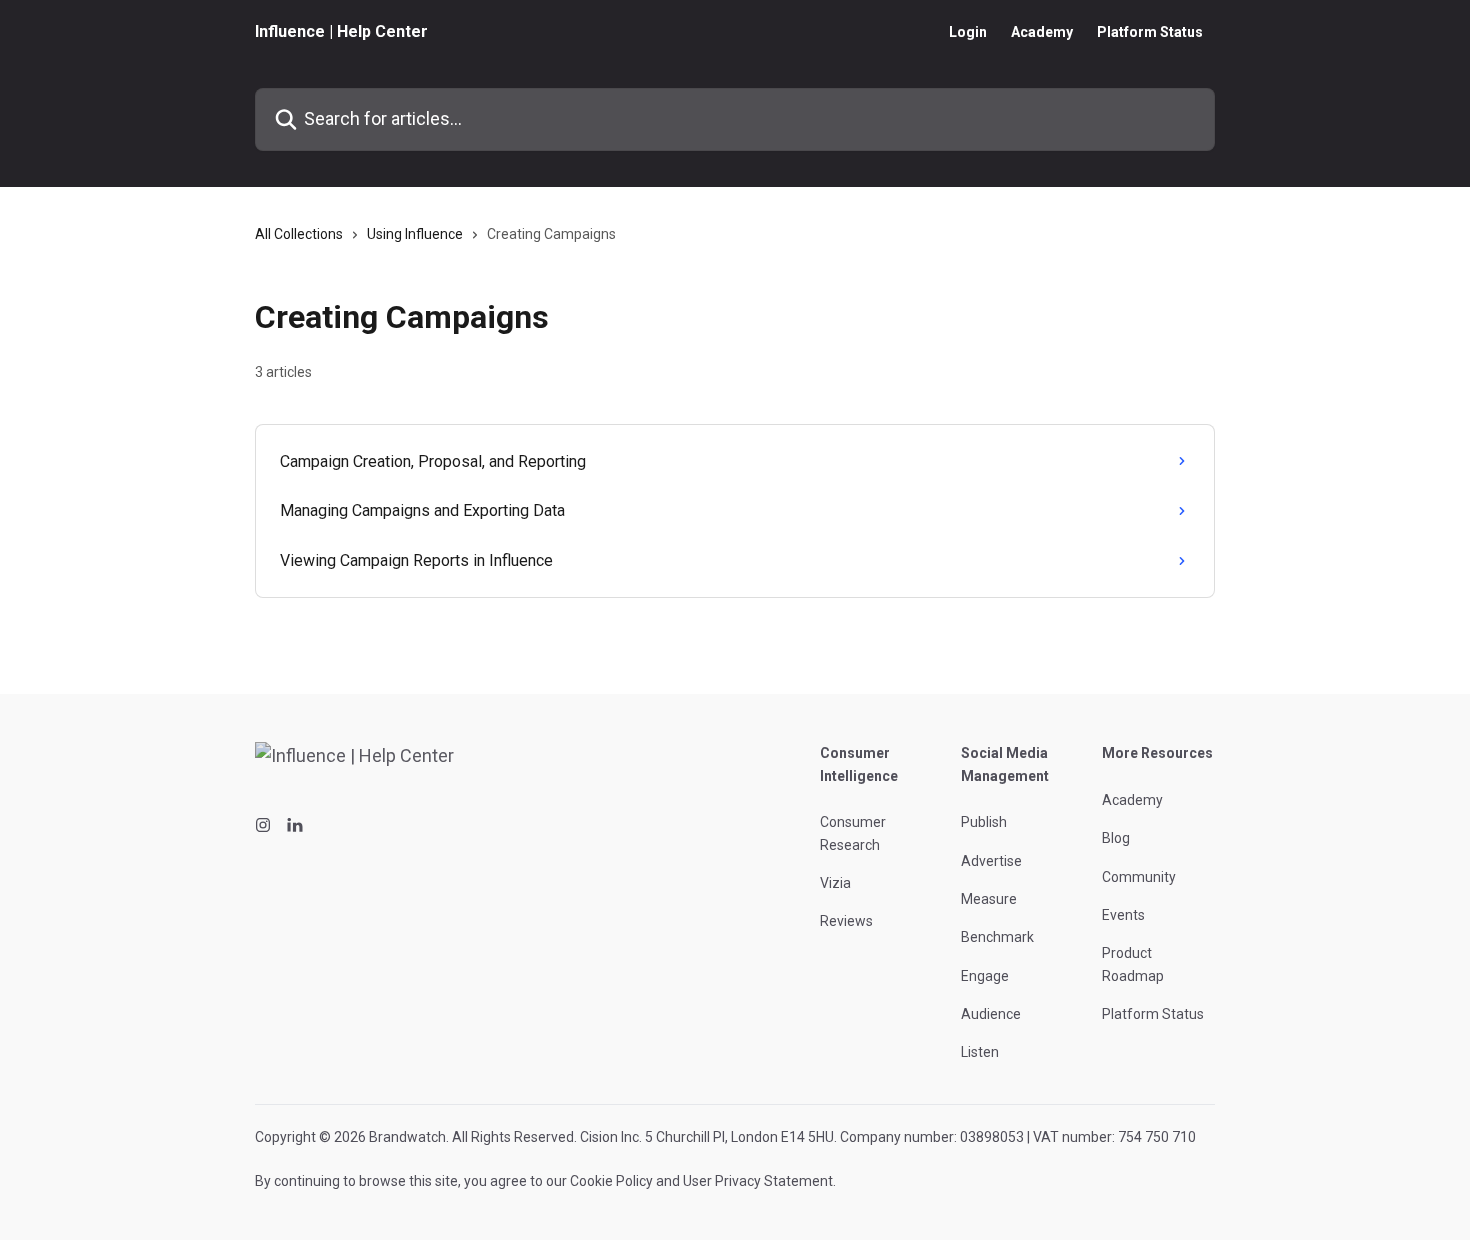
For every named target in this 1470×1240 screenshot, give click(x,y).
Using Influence (415, 234)
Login (968, 32)
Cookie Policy (611, 1181)
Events (1123, 915)
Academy (1042, 32)
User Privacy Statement (758, 1181)
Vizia (835, 883)
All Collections (299, 234)
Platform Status (1150, 32)
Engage (985, 976)
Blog (1116, 838)
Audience (991, 1014)
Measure (989, 899)
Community (1139, 877)
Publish (984, 822)
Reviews (846, 921)
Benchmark (997, 937)
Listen (980, 1052)
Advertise (991, 861)
